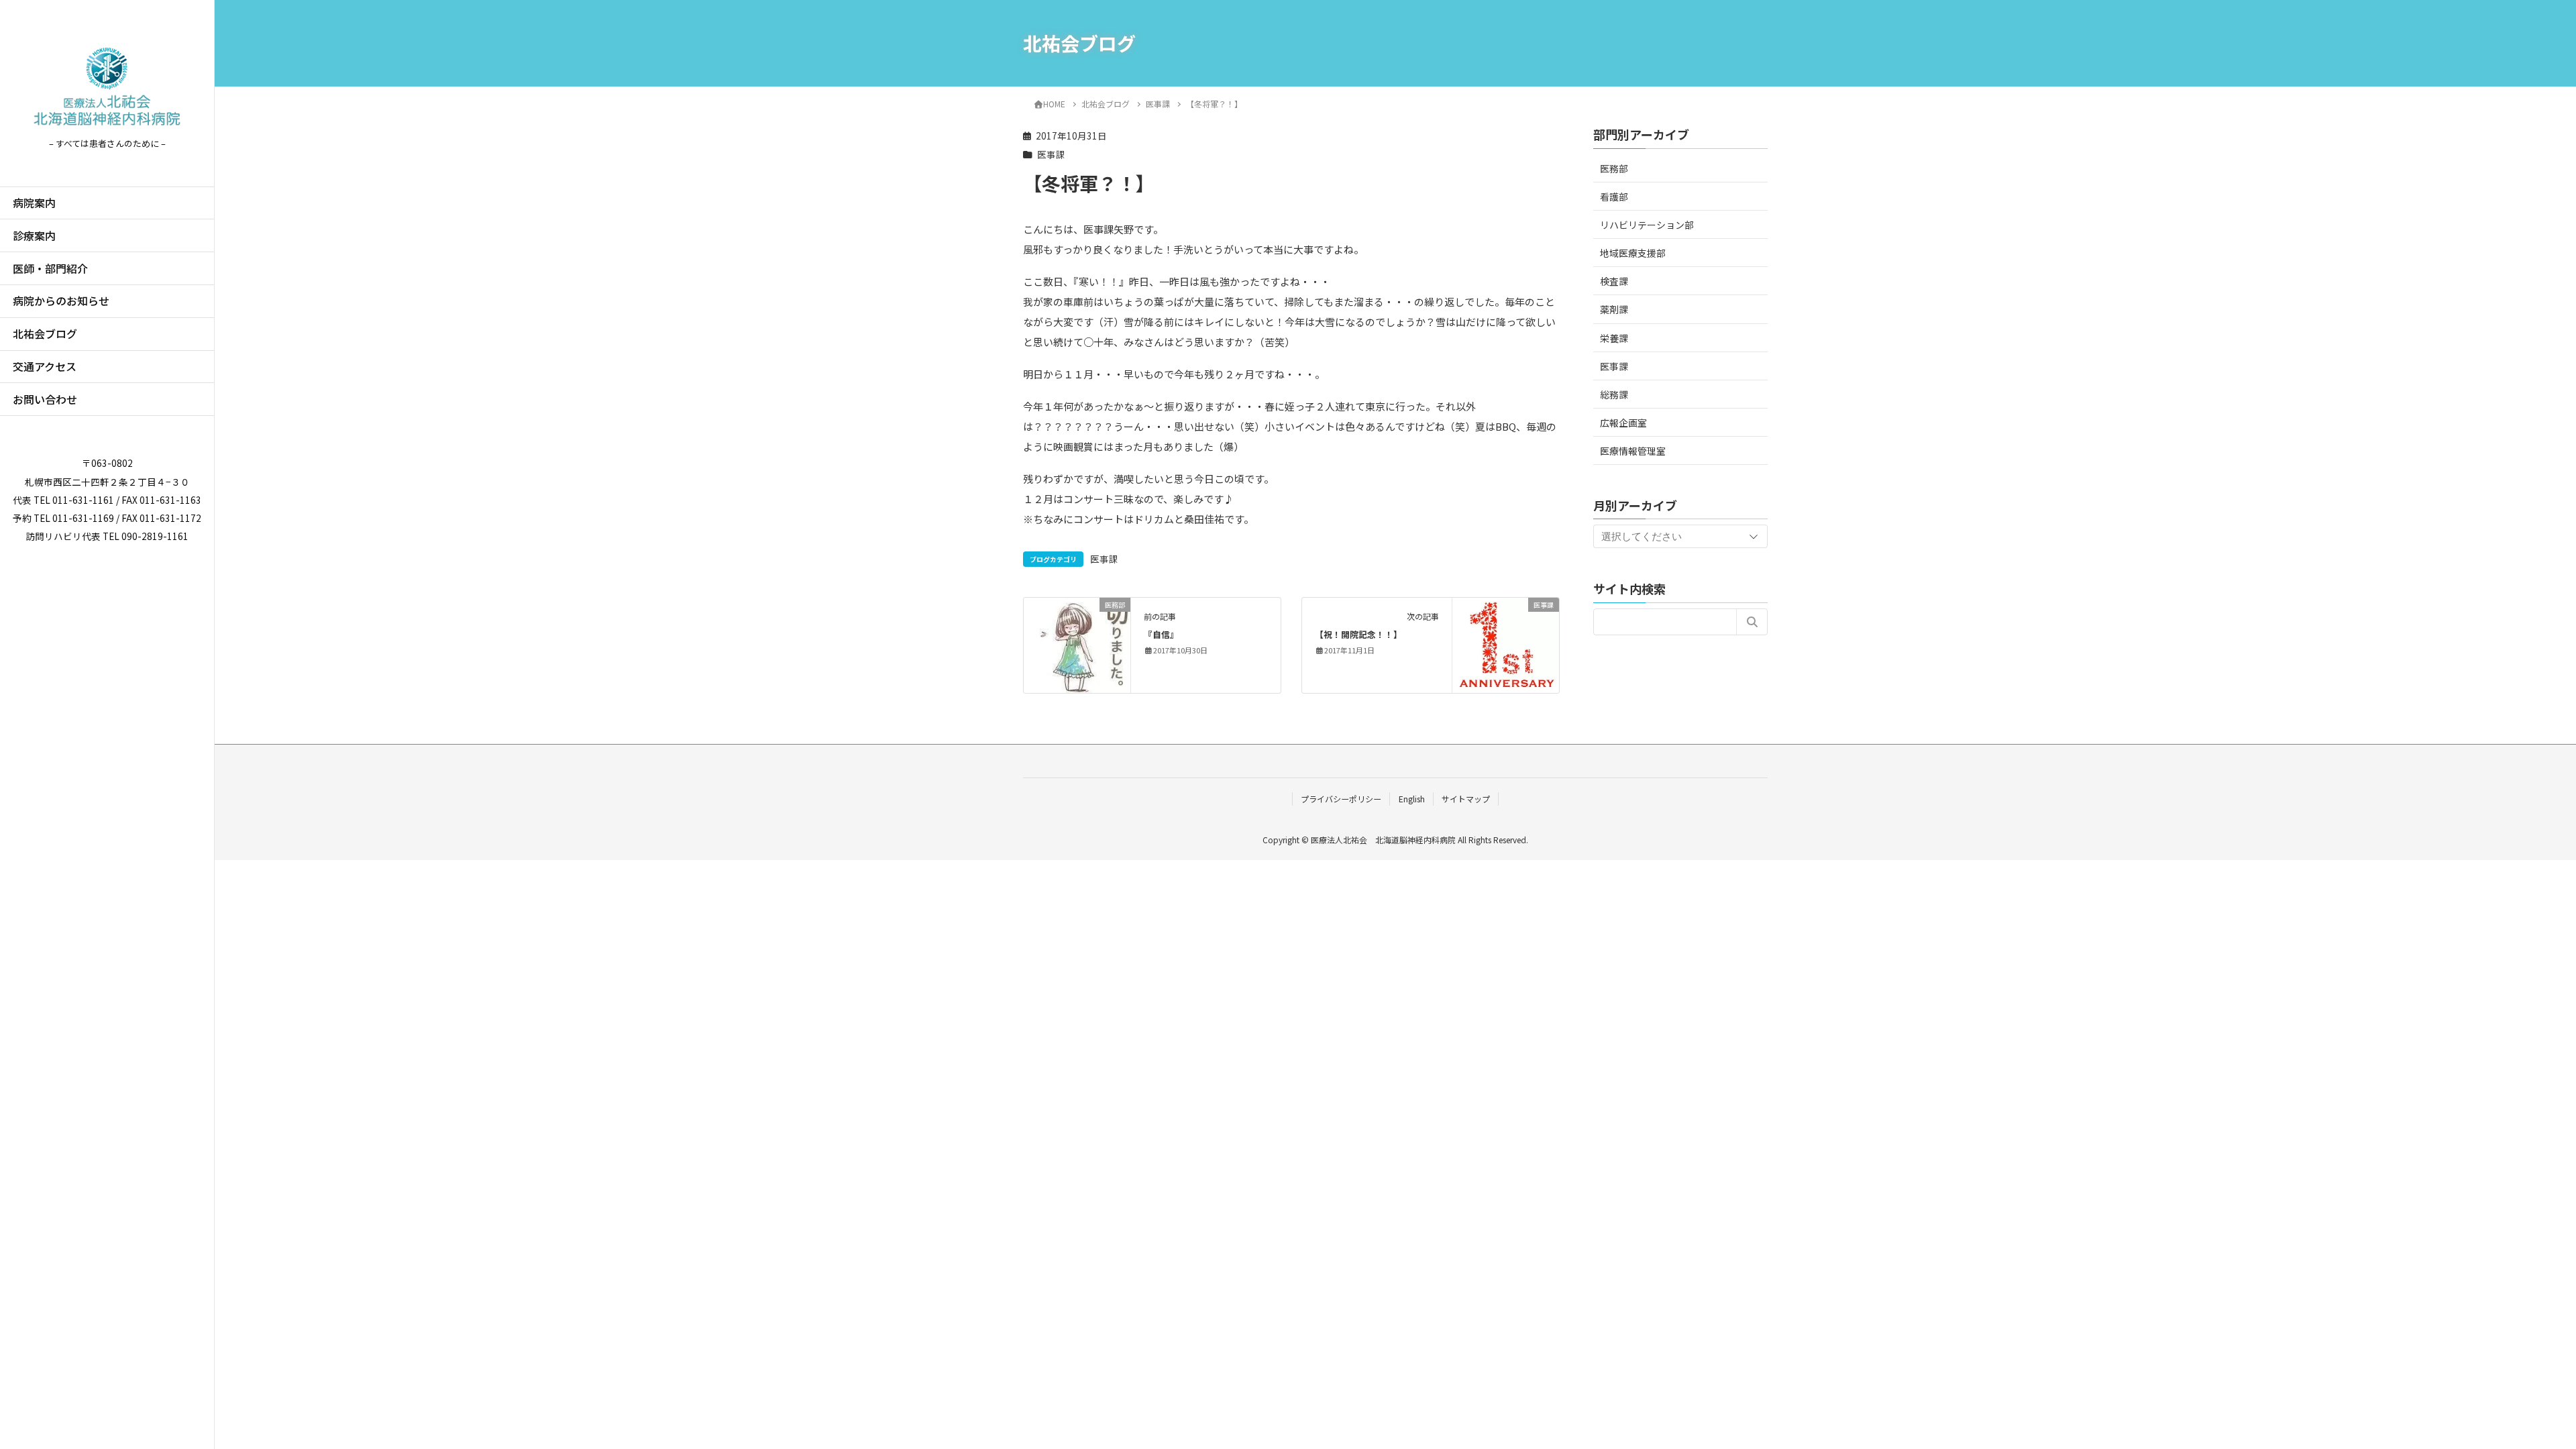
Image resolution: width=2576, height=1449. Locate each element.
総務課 (1614, 394)
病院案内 (34, 203)
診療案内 (34, 235)
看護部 (1614, 197)
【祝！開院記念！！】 (1358, 634)
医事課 (1051, 154)
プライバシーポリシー (1341, 799)
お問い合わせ (45, 399)
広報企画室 (1623, 423)
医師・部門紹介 (50, 268)
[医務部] (1077, 636)
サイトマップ (1466, 799)
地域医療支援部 (1633, 253)
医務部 (1614, 168)
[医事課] (1506, 644)
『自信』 (1161, 634)
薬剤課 (1614, 309)
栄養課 (1614, 338)
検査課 (1614, 281)
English (1412, 799)
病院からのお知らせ (61, 301)
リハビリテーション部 (1647, 225)
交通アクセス (45, 366)
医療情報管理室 (1633, 451)
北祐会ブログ (45, 333)
